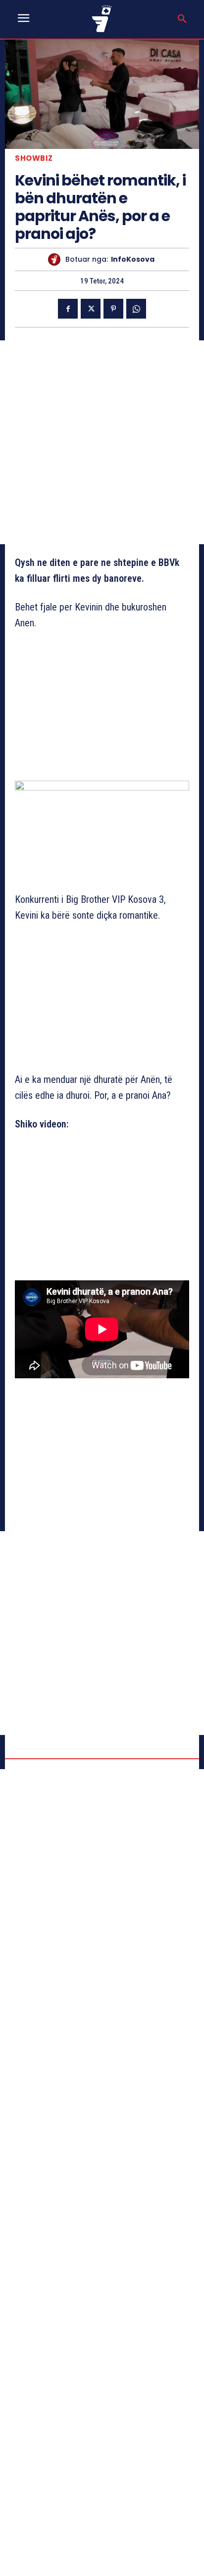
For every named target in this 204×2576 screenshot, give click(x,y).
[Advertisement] (102, 442)
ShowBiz (34, 158)
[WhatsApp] (136, 309)
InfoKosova (133, 259)
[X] (91, 309)
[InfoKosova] (57, 259)
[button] (182, 19)
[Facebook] (68, 309)
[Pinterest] (113, 309)
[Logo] (102, 19)
